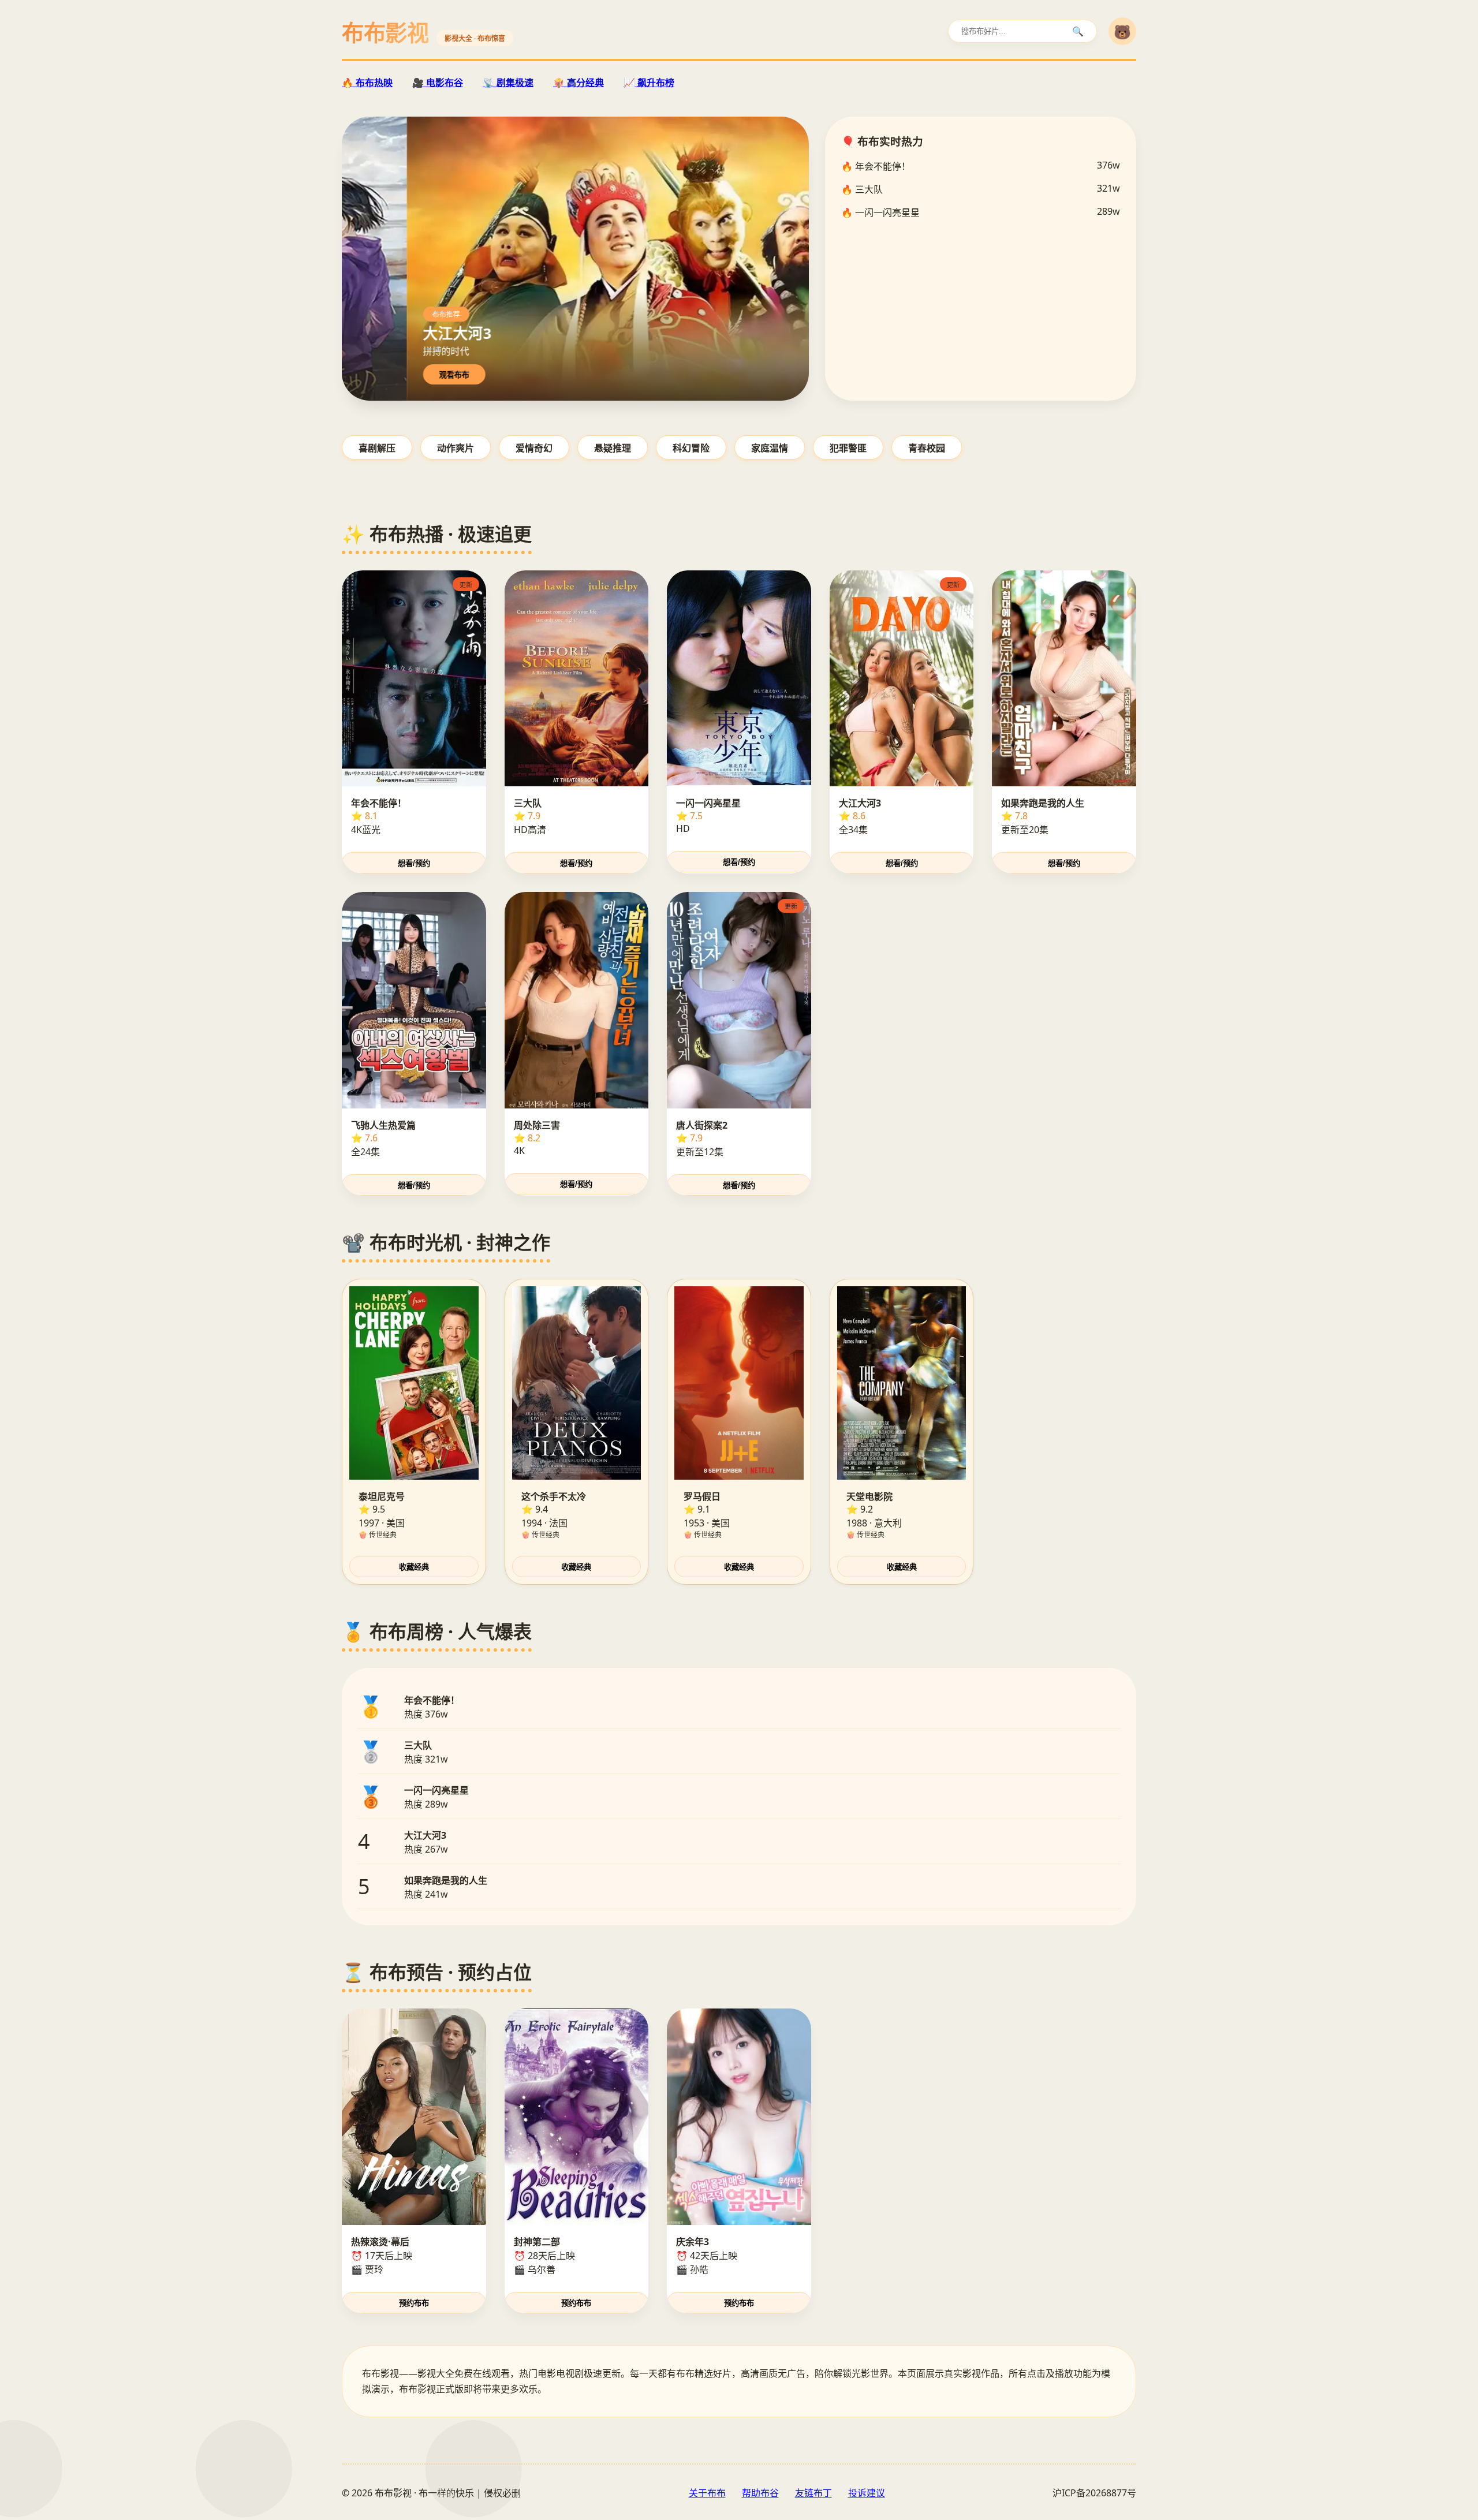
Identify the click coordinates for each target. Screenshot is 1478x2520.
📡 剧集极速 (508, 83)
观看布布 (465, 375)
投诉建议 (867, 2493)
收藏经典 (414, 1567)
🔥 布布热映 (367, 83)
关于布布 (707, 2493)
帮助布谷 (760, 2493)
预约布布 (414, 2303)
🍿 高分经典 (578, 83)
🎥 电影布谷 (438, 83)
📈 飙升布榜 (649, 83)
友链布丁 (813, 2493)
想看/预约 (414, 863)
